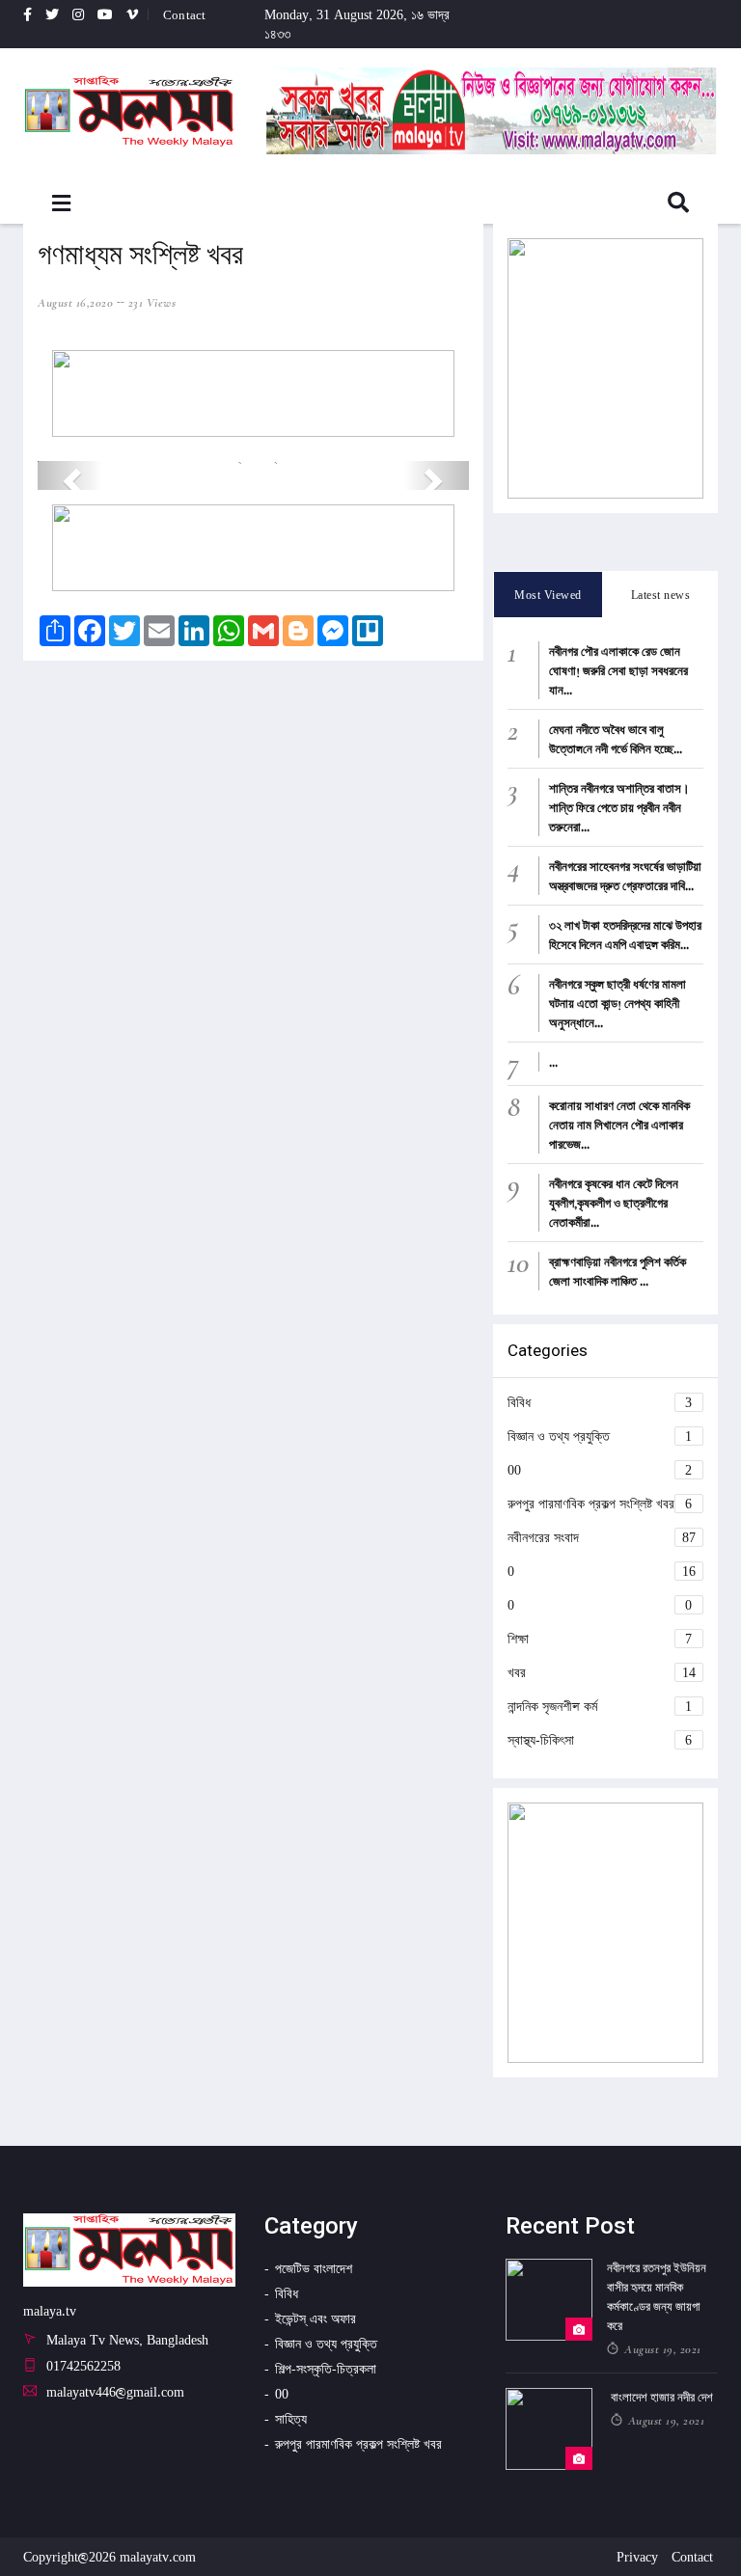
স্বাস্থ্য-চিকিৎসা (600, 1739)
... (553, 1062)
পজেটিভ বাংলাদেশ (314, 2268)
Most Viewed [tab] (548, 595)
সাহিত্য (291, 2418)
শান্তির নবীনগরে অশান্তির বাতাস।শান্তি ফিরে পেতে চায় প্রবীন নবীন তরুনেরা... (619, 807)
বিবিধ (600, 1402)
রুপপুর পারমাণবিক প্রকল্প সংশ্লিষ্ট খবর (600, 1503)
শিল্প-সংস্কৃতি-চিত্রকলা (326, 2368)
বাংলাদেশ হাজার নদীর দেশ (662, 2397)
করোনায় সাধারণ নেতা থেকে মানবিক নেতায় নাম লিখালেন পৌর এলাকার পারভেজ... (619, 1125)
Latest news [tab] (661, 595)
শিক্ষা (600, 1638)
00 (600, 1469)
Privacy (637, 2556)
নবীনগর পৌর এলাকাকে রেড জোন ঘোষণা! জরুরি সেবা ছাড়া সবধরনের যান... (618, 670)
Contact (184, 14)
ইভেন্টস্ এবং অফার (316, 2318)
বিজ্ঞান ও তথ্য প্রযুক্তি (600, 1436)
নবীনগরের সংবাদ (602, 1537)
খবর (602, 1672)
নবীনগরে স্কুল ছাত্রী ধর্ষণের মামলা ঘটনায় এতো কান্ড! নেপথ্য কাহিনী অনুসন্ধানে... (617, 1003)
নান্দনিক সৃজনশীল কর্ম (600, 1706)
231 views (152, 303)
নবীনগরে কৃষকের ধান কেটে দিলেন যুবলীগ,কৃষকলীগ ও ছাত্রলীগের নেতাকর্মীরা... (614, 1203)
